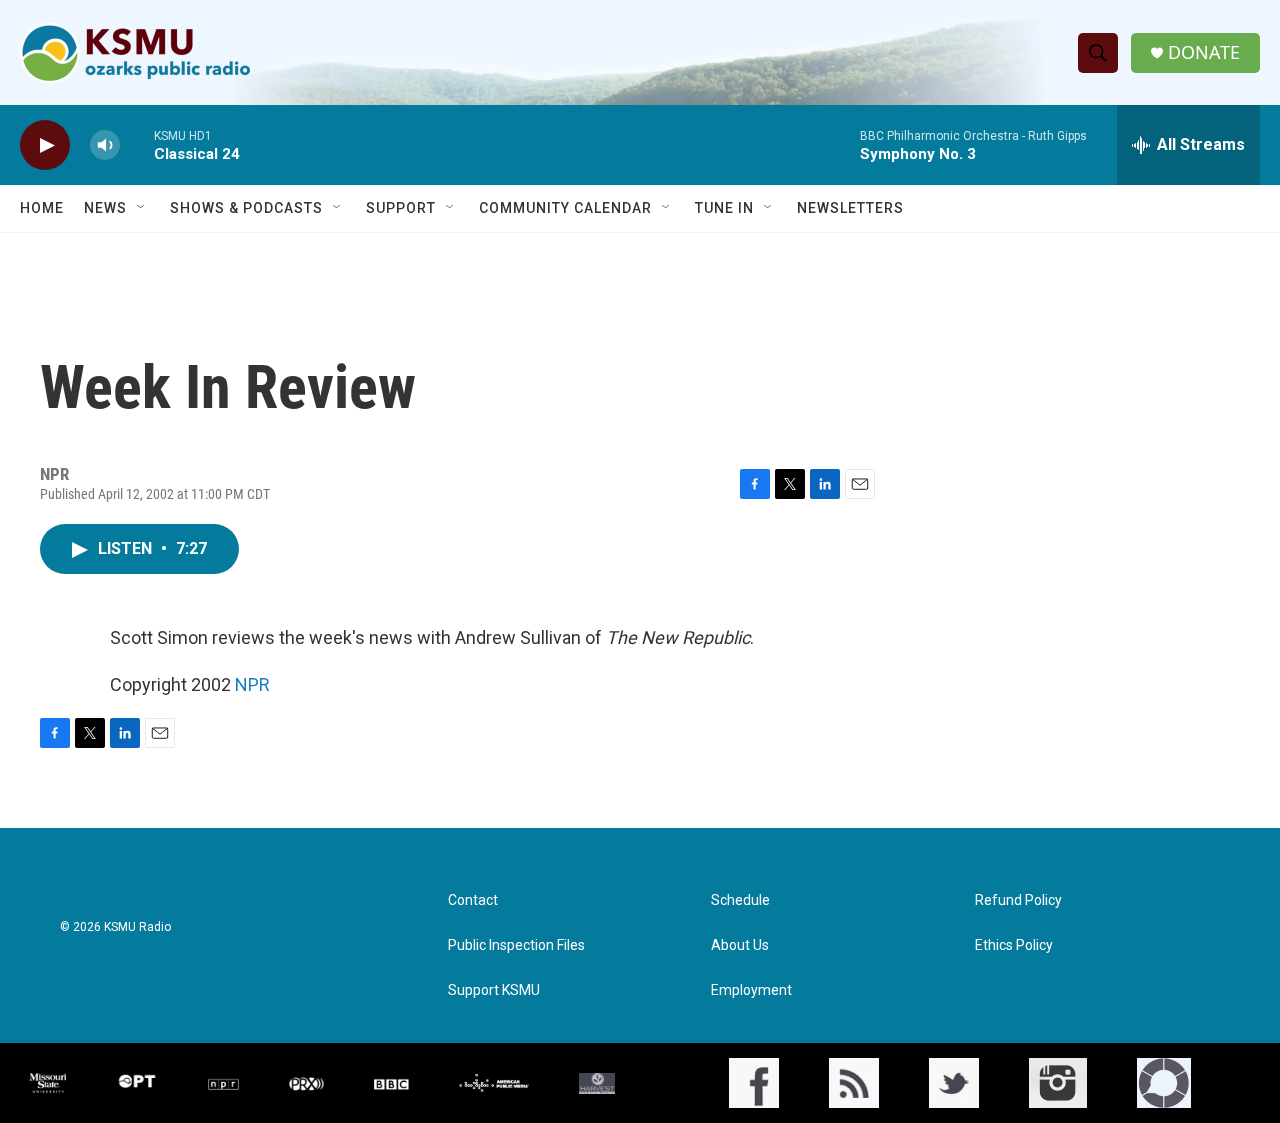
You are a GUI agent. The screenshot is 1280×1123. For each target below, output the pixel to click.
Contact (473, 900)
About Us (740, 945)
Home (42, 208)
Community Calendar (565, 208)
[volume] (105, 145)
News (105, 208)
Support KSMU (494, 990)
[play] (45, 145)
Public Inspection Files (516, 945)
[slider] (137, 144)
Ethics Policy (1014, 945)
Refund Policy (1018, 900)
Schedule (740, 900)
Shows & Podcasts (246, 208)
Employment (751, 990)
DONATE (1204, 52)
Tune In (724, 208)
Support (401, 208)
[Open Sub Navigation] (142, 208)
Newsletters (850, 208)
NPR (252, 684)
